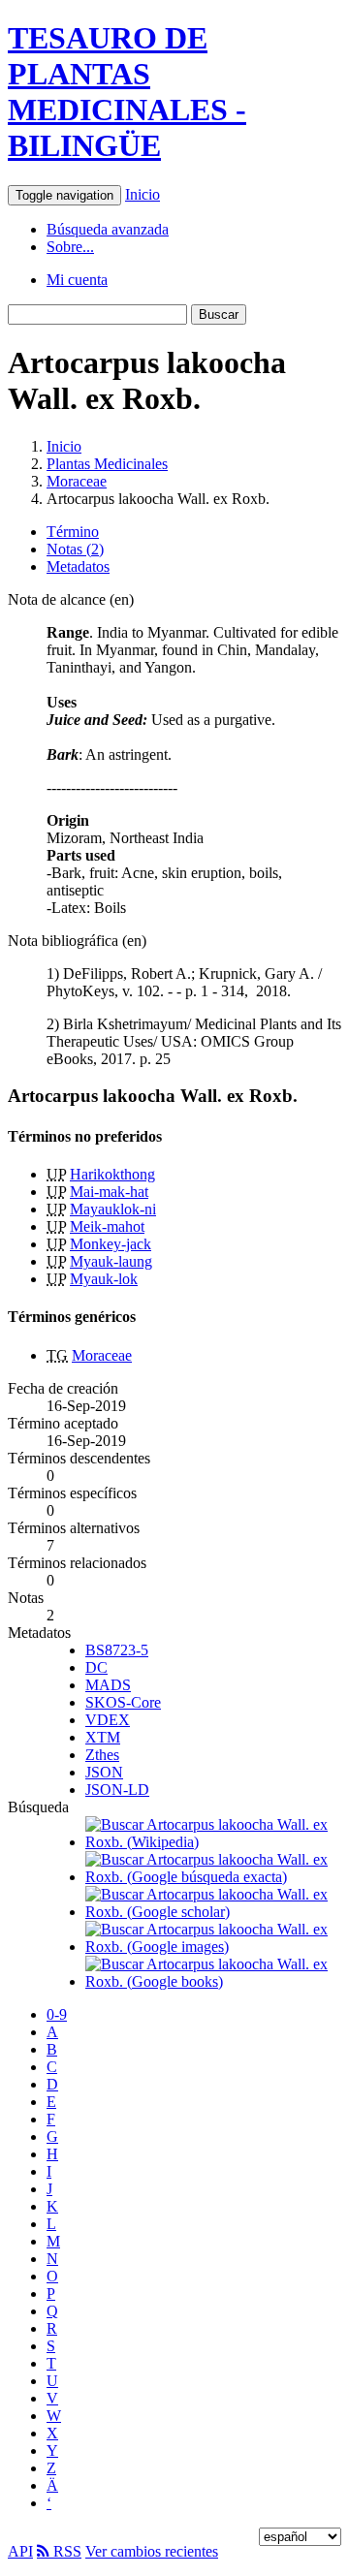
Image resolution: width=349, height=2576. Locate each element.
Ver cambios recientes (152, 2551)
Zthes (102, 1755)
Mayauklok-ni (113, 1209)
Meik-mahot (107, 1226)
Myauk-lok (104, 1279)
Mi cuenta (77, 280)
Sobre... (70, 247)
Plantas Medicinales (107, 464)
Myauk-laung (111, 1261)
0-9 (57, 2014)
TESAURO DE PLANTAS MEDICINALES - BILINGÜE (127, 92)
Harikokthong (112, 1174)
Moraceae (77, 481)
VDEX (108, 1720)
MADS (108, 1685)
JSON (104, 1772)
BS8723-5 (117, 1650)
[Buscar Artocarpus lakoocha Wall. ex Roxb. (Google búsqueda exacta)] (213, 1877)
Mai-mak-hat (109, 1192)
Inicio (143, 194)
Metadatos (78, 566)
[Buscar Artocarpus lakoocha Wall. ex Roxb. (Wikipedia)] (213, 1842)
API (20, 2551)
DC (96, 1667)
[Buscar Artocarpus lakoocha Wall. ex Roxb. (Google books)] (213, 1981)
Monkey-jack (111, 1244)
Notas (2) (75, 549)
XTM (103, 1737)
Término (73, 532)
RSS (65, 2551)
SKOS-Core (123, 1702)
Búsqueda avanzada (108, 229)
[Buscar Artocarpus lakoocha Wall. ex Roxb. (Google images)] (213, 1947)
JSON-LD (117, 1790)
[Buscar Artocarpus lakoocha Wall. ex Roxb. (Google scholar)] (213, 1912)
